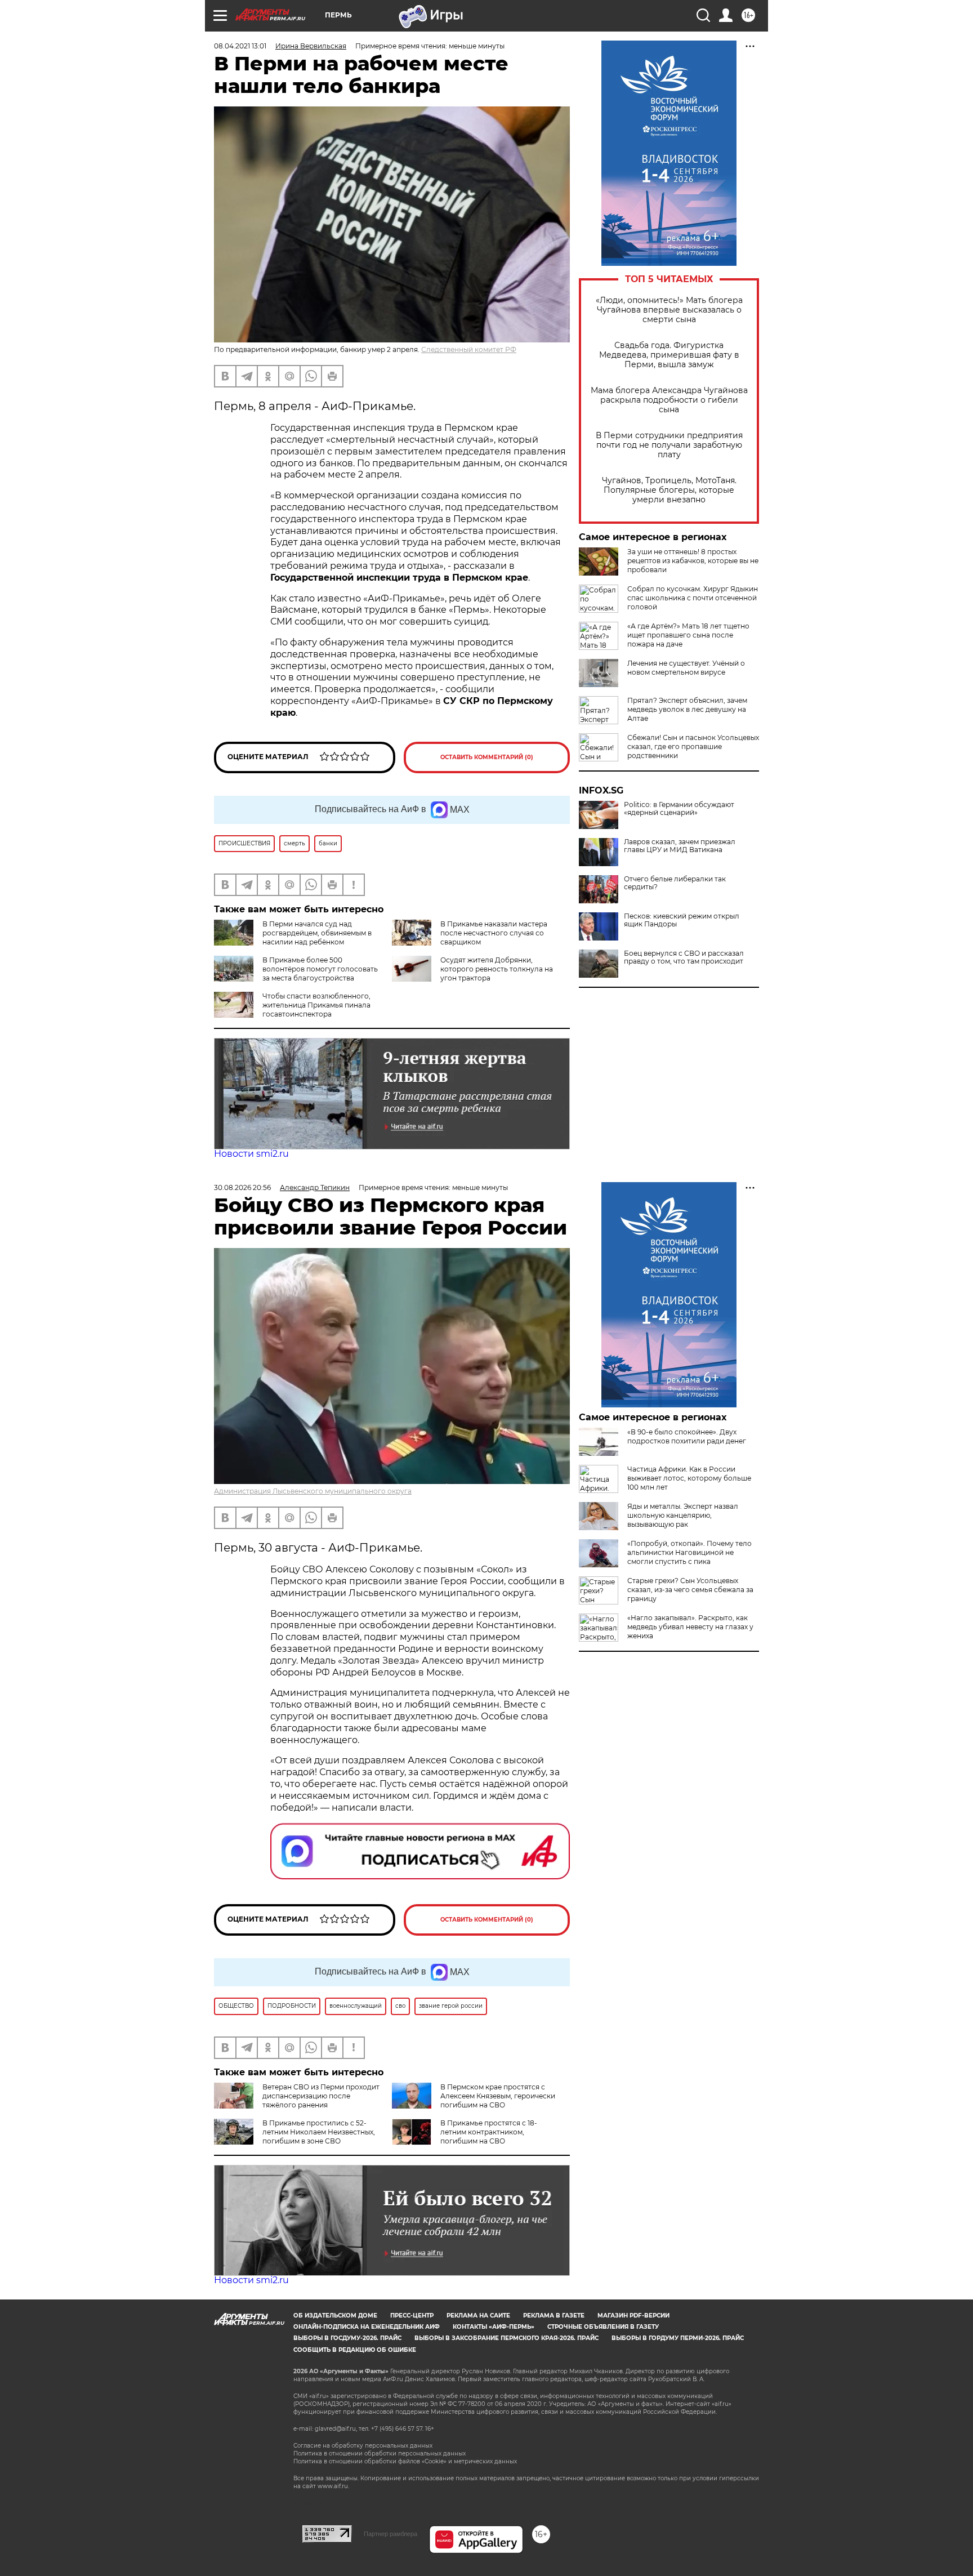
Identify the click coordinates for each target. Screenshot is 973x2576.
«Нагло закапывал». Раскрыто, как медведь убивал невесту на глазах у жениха (690, 1627)
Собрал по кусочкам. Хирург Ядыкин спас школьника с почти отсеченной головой (693, 598)
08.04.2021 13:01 (240, 46)
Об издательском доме (335, 2316)
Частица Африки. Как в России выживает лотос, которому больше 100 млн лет (689, 1478)
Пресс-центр (412, 2316)
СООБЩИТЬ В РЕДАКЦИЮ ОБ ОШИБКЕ (355, 2350)
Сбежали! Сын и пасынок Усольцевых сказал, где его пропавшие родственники (693, 746)
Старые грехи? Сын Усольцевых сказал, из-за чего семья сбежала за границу (690, 1590)
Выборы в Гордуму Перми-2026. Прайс (678, 2338)
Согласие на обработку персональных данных (363, 2446)
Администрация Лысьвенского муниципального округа (313, 1491)
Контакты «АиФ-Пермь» (494, 2327)
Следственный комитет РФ (469, 349)
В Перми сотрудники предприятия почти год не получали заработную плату (669, 445)
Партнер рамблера (390, 2534)
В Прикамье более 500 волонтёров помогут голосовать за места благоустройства (320, 969)
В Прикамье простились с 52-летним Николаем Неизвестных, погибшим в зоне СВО (319, 2132)
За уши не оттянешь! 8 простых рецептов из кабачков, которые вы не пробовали (693, 561)
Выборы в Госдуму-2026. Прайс (347, 2338)
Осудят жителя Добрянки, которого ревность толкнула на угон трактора (497, 969)
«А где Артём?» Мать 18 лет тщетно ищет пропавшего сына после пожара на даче (688, 635)
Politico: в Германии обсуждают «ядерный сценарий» (679, 809)
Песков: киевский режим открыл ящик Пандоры (682, 920)
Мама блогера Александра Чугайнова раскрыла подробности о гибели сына (669, 400)
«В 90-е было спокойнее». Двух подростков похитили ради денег (687, 1436)
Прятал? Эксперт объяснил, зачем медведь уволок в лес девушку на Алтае (687, 709)
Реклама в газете (554, 2316)
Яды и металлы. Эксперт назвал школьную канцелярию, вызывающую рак (683, 1515)
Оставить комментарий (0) (487, 757)
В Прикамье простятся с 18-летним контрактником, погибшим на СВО (489, 2132)
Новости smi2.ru (251, 1154)
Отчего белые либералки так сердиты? (675, 883)
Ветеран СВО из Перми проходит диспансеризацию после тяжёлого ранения (321, 2096)
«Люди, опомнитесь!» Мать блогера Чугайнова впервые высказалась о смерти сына (669, 310)
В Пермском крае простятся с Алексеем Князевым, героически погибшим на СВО (498, 2096)
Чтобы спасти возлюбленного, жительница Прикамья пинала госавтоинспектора (316, 1005)
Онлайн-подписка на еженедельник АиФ (367, 2327)
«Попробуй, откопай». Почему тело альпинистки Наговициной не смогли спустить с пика (689, 1552)
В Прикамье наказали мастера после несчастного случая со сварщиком (494, 933)
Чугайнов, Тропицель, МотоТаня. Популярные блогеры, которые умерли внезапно (669, 490)
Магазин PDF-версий (633, 2316)
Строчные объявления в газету (603, 2327)
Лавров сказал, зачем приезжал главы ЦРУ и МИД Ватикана (680, 846)
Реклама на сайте (478, 2316)
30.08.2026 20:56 (242, 1187)
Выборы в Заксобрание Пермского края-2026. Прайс (506, 2338)
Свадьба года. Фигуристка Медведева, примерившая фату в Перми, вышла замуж (669, 355)
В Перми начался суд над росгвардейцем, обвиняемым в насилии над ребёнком (317, 933)
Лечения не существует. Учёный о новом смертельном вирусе (686, 668)
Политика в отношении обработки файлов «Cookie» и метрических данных (405, 2461)
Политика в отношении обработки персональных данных (380, 2454)
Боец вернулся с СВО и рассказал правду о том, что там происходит (684, 957)
